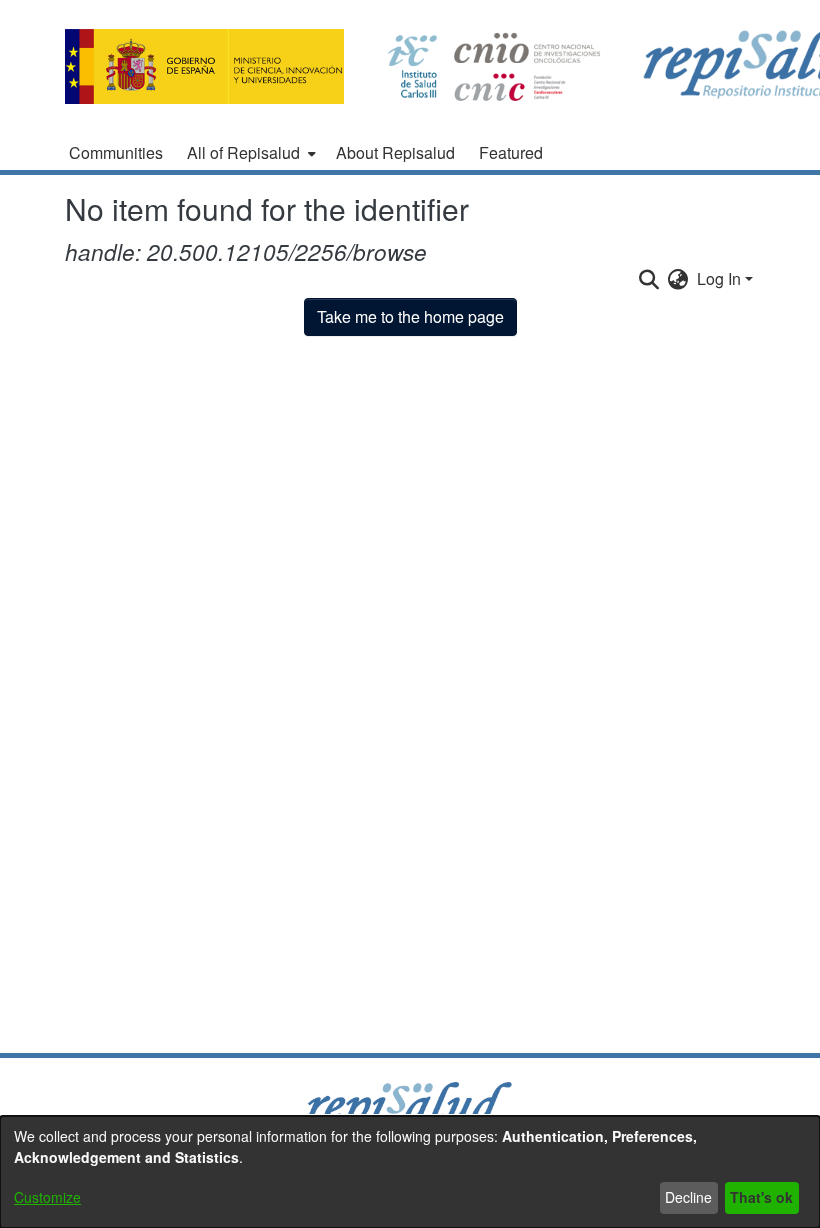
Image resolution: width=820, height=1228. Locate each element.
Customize (47, 1197)
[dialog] (410, 1172)
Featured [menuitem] (511, 152)
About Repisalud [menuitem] (395, 152)
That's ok (761, 1197)
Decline (688, 1197)
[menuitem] (249, 153)
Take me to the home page (410, 316)
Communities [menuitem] (116, 152)
